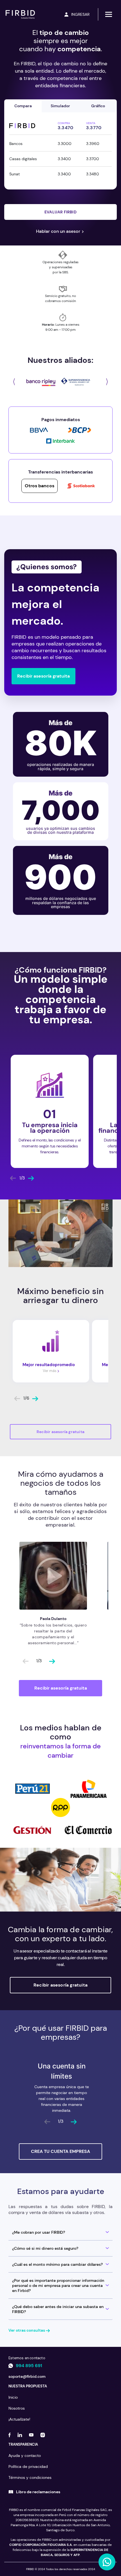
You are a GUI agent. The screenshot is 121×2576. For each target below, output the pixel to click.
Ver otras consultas (27, 2330)
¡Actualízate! (19, 2419)
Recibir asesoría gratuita (43, 676)
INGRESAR (80, 14)
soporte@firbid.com (27, 2376)
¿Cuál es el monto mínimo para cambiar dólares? (57, 2264)
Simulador (60, 106)
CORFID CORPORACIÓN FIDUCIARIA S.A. (41, 2545)
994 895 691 (29, 2366)
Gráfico (98, 106)
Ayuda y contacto (25, 2456)
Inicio (13, 2397)
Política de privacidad (28, 2466)
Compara (23, 106)
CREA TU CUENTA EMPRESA (60, 2151)
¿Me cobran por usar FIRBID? (39, 2232)
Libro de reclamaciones (38, 2492)
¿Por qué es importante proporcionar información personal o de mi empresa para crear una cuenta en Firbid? (58, 2285)
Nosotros (17, 2408)
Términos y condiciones (30, 2477)
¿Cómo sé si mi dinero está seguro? (45, 2248)
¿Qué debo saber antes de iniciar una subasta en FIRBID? (58, 2309)
